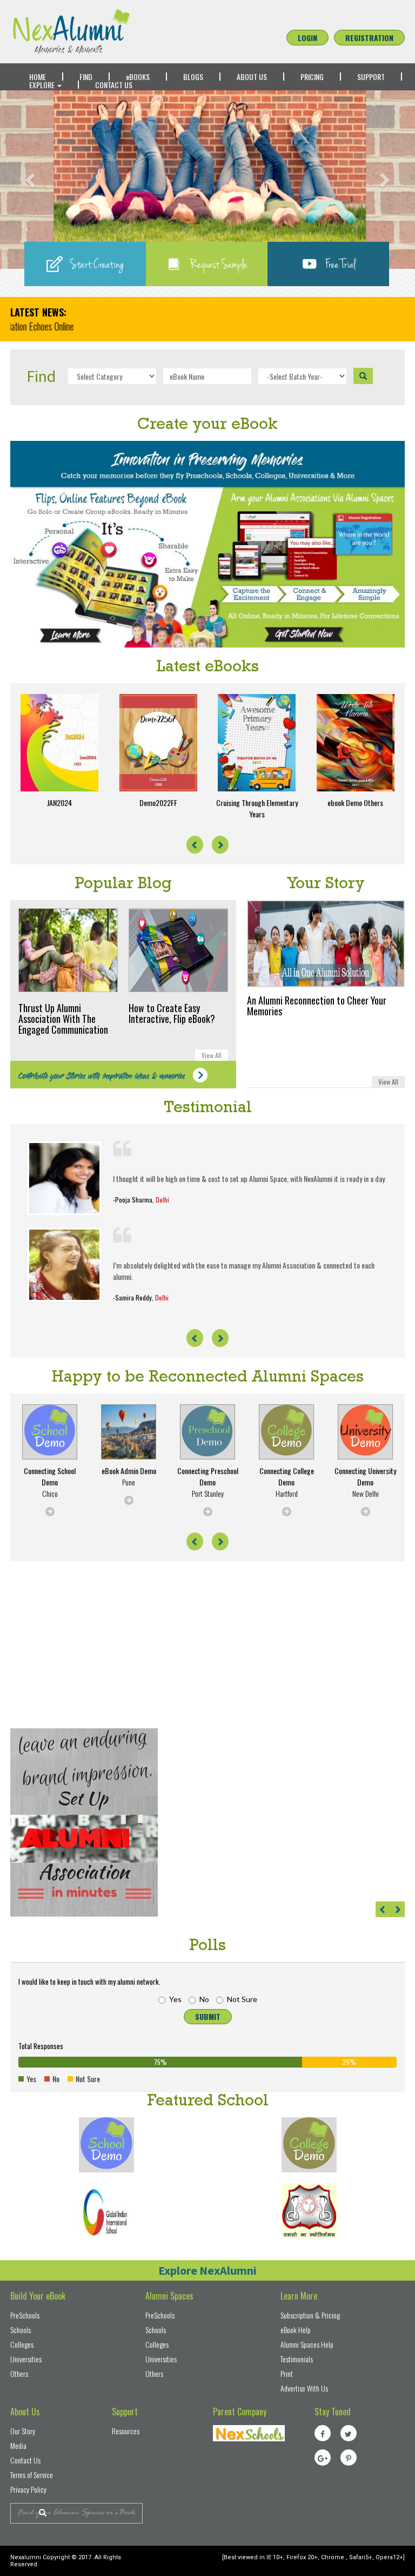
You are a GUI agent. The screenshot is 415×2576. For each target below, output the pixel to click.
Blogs (193, 77)
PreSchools (25, 2315)
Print (287, 2373)
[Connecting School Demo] (106, 2145)
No (204, 1999)
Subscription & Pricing (310, 2315)
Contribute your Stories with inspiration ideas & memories (103, 1077)
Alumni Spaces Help (307, 2344)
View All (212, 1055)
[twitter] (349, 2433)
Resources (126, 2431)
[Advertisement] (91, 1648)
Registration (369, 38)
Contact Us (114, 85)
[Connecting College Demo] (309, 2145)
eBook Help (296, 2330)
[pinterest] (349, 2458)
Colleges (22, 2344)
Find (86, 77)
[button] (31, 180)
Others (19, 2373)
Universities (26, 2359)
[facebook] (323, 2433)
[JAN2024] (60, 743)
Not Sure (242, 1999)
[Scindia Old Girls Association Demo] (309, 2211)
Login (307, 38)
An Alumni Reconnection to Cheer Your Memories (317, 1006)
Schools (21, 2330)
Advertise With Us (304, 2388)
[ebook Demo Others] (356, 743)
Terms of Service (32, 2475)
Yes (175, 1999)
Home (38, 77)
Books (138, 77)
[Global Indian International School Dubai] (106, 2211)
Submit (208, 2016)
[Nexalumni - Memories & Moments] (106, 32)
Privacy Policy (28, 2489)
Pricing (312, 77)
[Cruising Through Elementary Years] (257, 743)
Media (18, 2445)
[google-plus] (323, 2458)
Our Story (23, 2431)
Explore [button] (43, 85)
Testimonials (297, 2359)
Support (371, 77)
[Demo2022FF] (159, 743)
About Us (252, 77)
